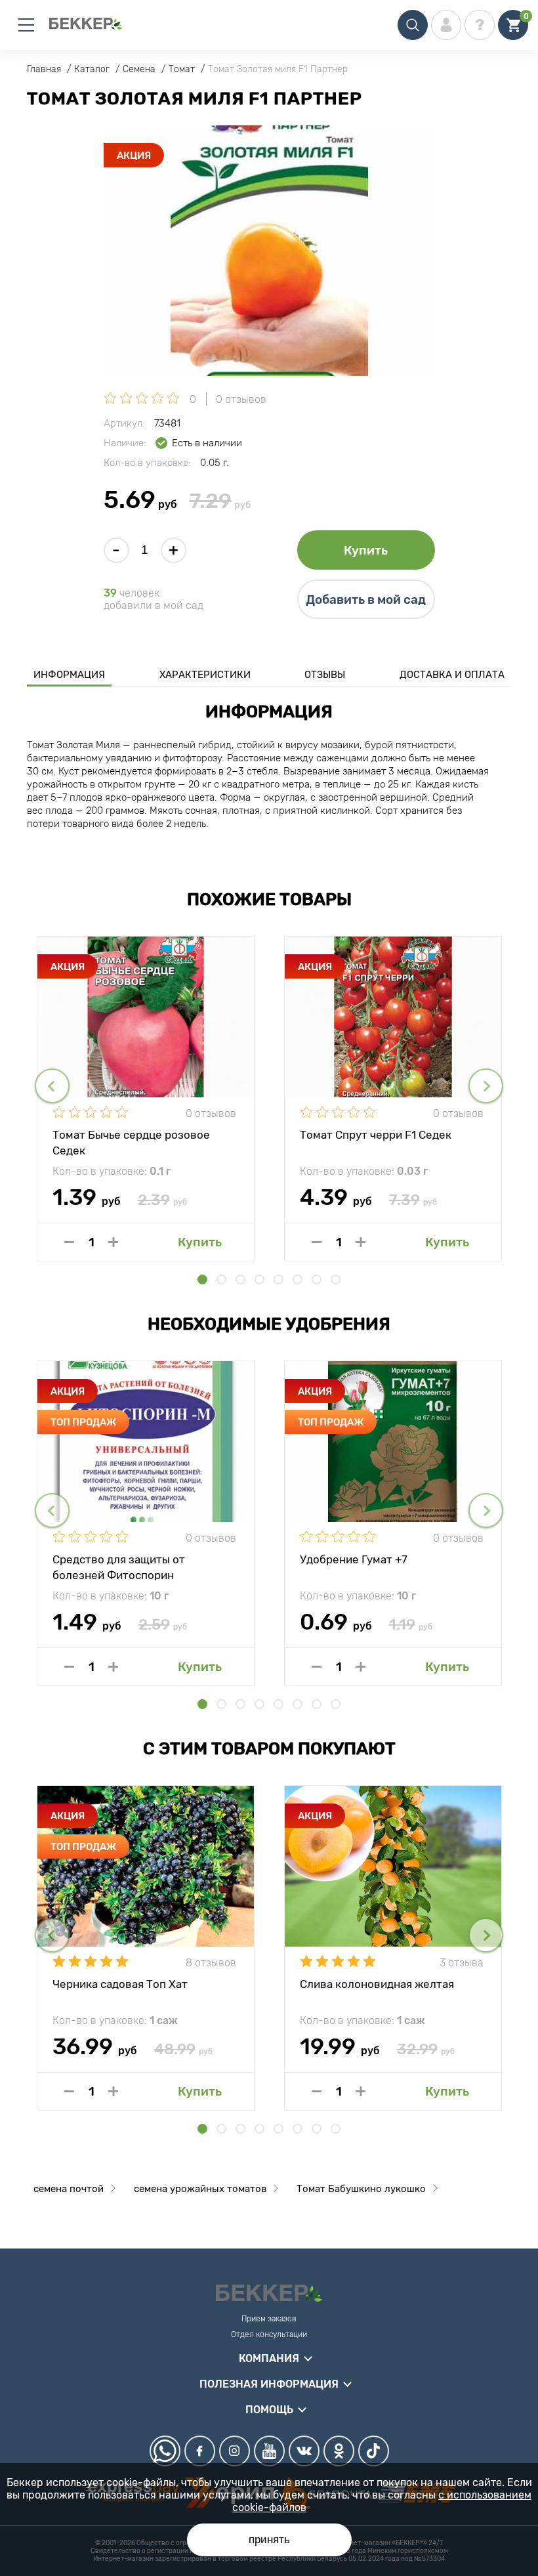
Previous (52, 1086)
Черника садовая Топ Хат (120, 1984)
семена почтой (69, 2189)
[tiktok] (374, 2451)
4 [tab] (259, 1279)
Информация (69, 675)
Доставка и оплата (452, 675)
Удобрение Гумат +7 (354, 1559)
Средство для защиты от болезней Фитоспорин (119, 1567)
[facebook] (200, 2451)
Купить (366, 550)
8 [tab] (336, 1279)
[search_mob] (413, 25)
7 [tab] (317, 1279)
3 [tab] (240, 1279)
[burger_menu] (26, 25)
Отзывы (325, 675)
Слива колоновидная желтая (377, 1984)
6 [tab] (298, 1279)
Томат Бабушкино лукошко (361, 2189)
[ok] (339, 2451)
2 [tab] (221, 1279)
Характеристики (205, 675)
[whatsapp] (165, 2451)
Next (486, 1086)
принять (269, 2540)
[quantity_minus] (69, 1242)
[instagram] (235, 2451)
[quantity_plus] (113, 1242)
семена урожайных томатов (200, 2189)
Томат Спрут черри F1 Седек (376, 1135)
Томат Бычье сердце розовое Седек (131, 1142)
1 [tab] (202, 1279)
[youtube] (269, 2451)
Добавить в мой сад (366, 600)
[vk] (304, 2451)
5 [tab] (279, 1279)
